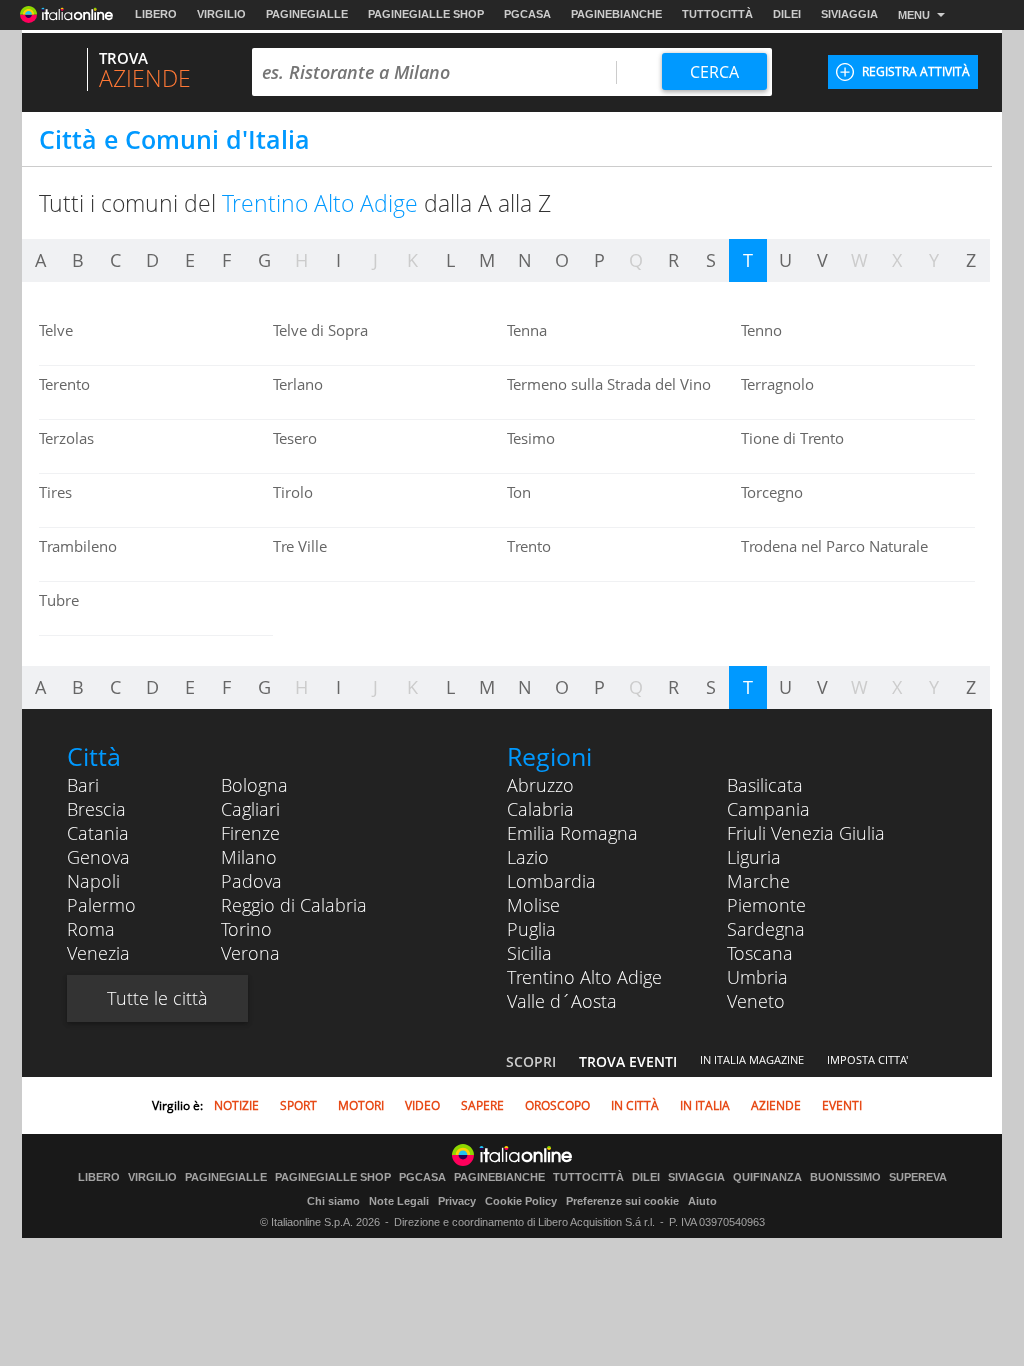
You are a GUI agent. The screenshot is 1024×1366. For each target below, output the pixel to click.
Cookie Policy (521, 1201)
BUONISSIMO (845, 1177)
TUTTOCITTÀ (717, 14)
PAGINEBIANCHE (616, 14)
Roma (91, 929)
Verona (250, 953)
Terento (64, 384)
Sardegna (766, 929)
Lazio (528, 857)
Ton (519, 492)
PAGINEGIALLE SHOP (426, 14)
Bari (83, 785)
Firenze (250, 833)
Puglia (531, 929)
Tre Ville (300, 546)
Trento (529, 546)
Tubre (59, 600)
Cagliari (250, 809)
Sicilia (529, 953)
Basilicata (765, 785)
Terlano (298, 384)
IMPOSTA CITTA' (867, 1059)
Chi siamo (333, 1201)
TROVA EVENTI (628, 1061)
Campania (768, 809)
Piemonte (766, 905)
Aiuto (702, 1201)
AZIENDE (776, 1105)
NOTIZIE (236, 1105)
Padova (251, 881)
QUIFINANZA (767, 1177)
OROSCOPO (557, 1105)
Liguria (754, 857)
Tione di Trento (792, 438)
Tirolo (293, 492)
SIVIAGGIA (849, 14)
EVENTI (842, 1105)
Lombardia (551, 881)
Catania (98, 833)
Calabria (540, 809)
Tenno (761, 330)
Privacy (457, 1201)
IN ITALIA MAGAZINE (752, 1059)
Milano (249, 857)
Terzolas (66, 438)
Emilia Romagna (572, 833)
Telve (56, 330)
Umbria (757, 977)
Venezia (98, 953)
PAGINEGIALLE (307, 14)
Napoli (93, 881)
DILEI (787, 14)
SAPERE (482, 1105)
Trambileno (78, 546)
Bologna (254, 785)
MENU (914, 15)
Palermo (101, 905)
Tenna (527, 330)
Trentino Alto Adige (584, 977)
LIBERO (156, 14)
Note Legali (399, 1201)
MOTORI (361, 1105)
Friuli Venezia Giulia (806, 833)
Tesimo (531, 438)
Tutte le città (157, 998)
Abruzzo (540, 785)
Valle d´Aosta (562, 1001)
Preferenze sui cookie (622, 1201)
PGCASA (527, 14)
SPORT (298, 1105)
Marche (758, 881)
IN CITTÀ (635, 1105)
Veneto (756, 1001)
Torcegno (772, 492)
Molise (533, 905)
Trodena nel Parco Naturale (834, 546)
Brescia (96, 809)
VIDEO (422, 1105)
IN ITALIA (705, 1105)
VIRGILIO (221, 14)
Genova (98, 857)
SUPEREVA (918, 1177)
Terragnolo (777, 384)
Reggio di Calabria (294, 905)
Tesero (295, 438)
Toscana (760, 953)
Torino (246, 929)
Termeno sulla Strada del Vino (609, 384)
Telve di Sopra (320, 330)
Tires (55, 492)
